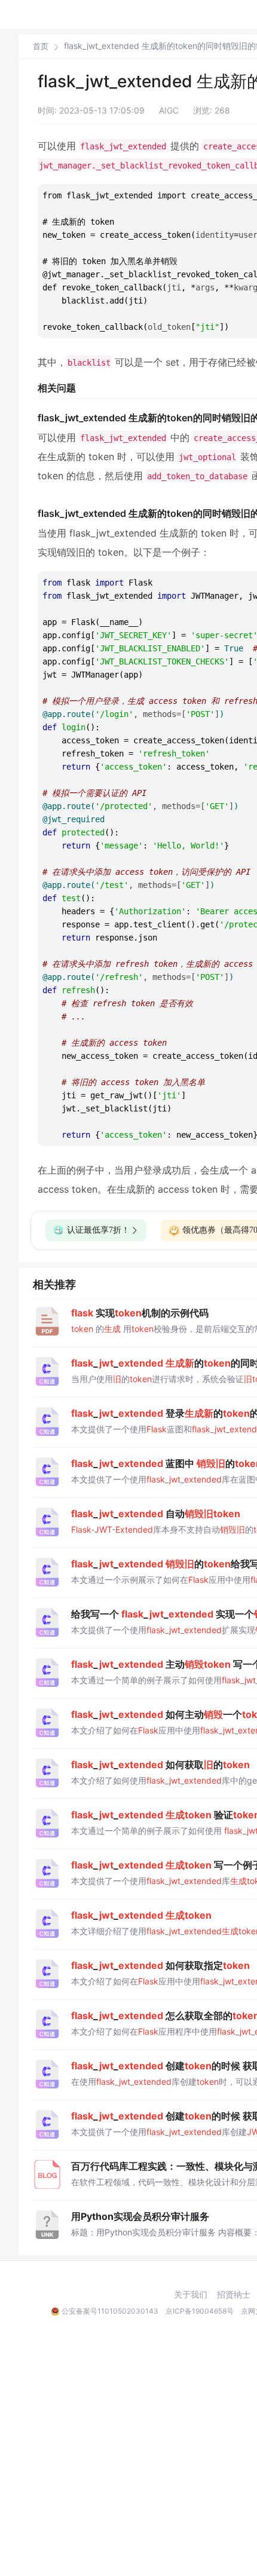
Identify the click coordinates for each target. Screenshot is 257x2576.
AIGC (169, 110)
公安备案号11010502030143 (110, 2311)
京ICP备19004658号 (200, 2311)
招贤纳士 (234, 2295)
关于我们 (191, 2295)
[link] (41, 46)
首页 (41, 46)
